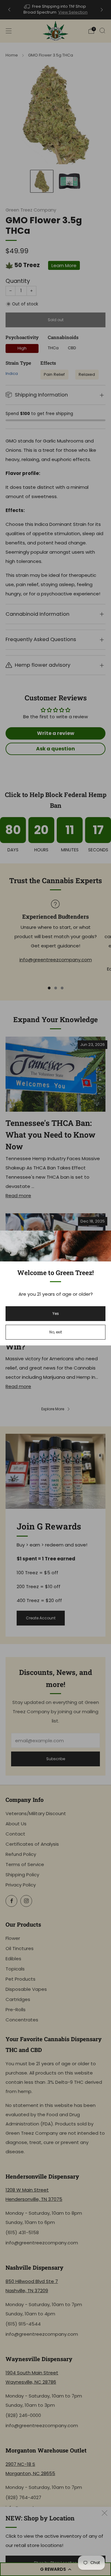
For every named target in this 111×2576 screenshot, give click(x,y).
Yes (56, 1313)
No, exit (56, 1332)
